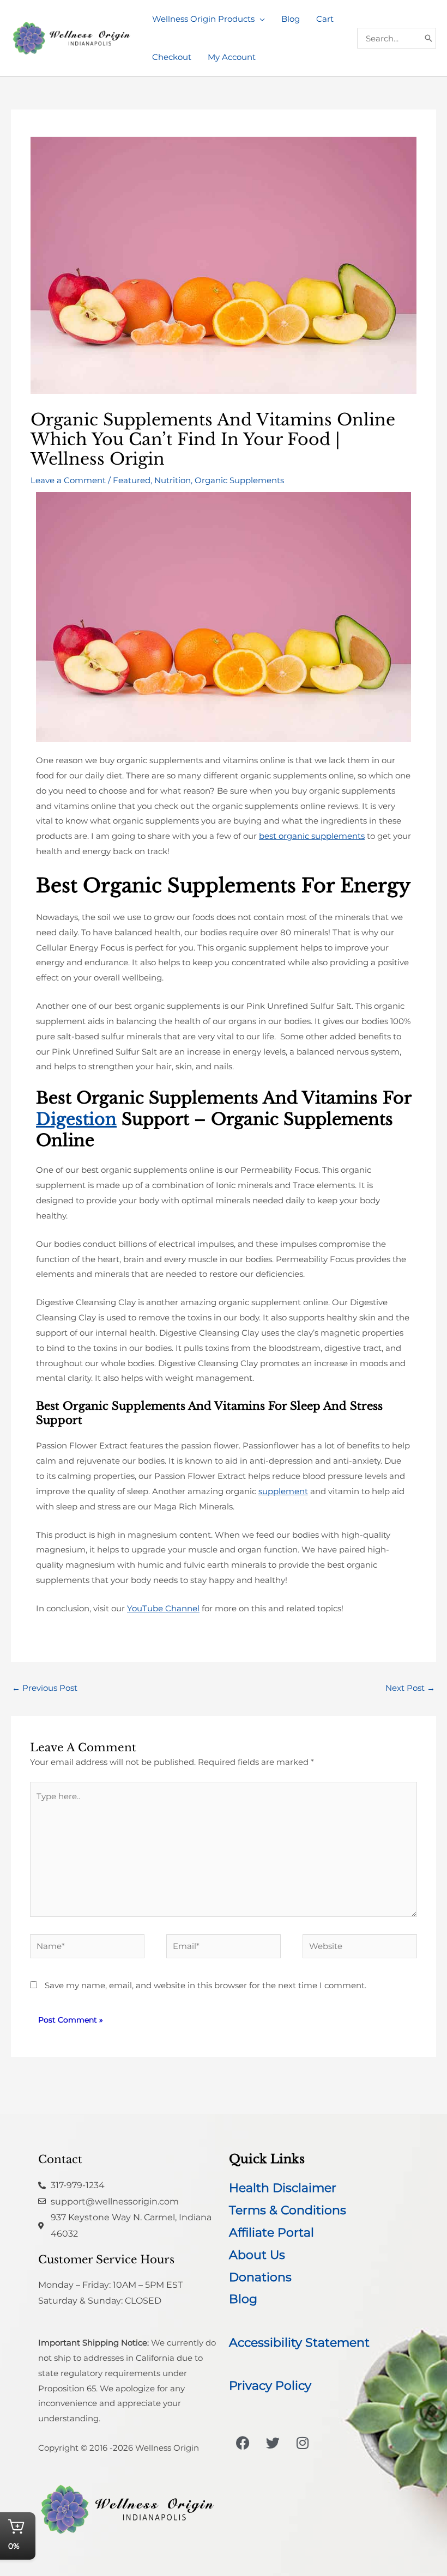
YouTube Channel (163, 1608)
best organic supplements (312, 836)
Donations (260, 2277)
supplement (283, 1491)
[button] (260, 19)
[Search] (428, 38)
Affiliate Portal (271, 2233)
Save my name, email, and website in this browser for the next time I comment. (206, 1985)
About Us (257, 2255)
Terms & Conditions (288, 2210)
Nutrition (173, 480)
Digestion (76, 1119)
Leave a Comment (68, 480)
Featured (132, 480)
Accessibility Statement (299, 2343)
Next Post (410, 1688)
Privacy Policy (270, 2386)
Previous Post (45, 1688)
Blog (243, 2299)
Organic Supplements (239, 480)
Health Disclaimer (283, 2188)
